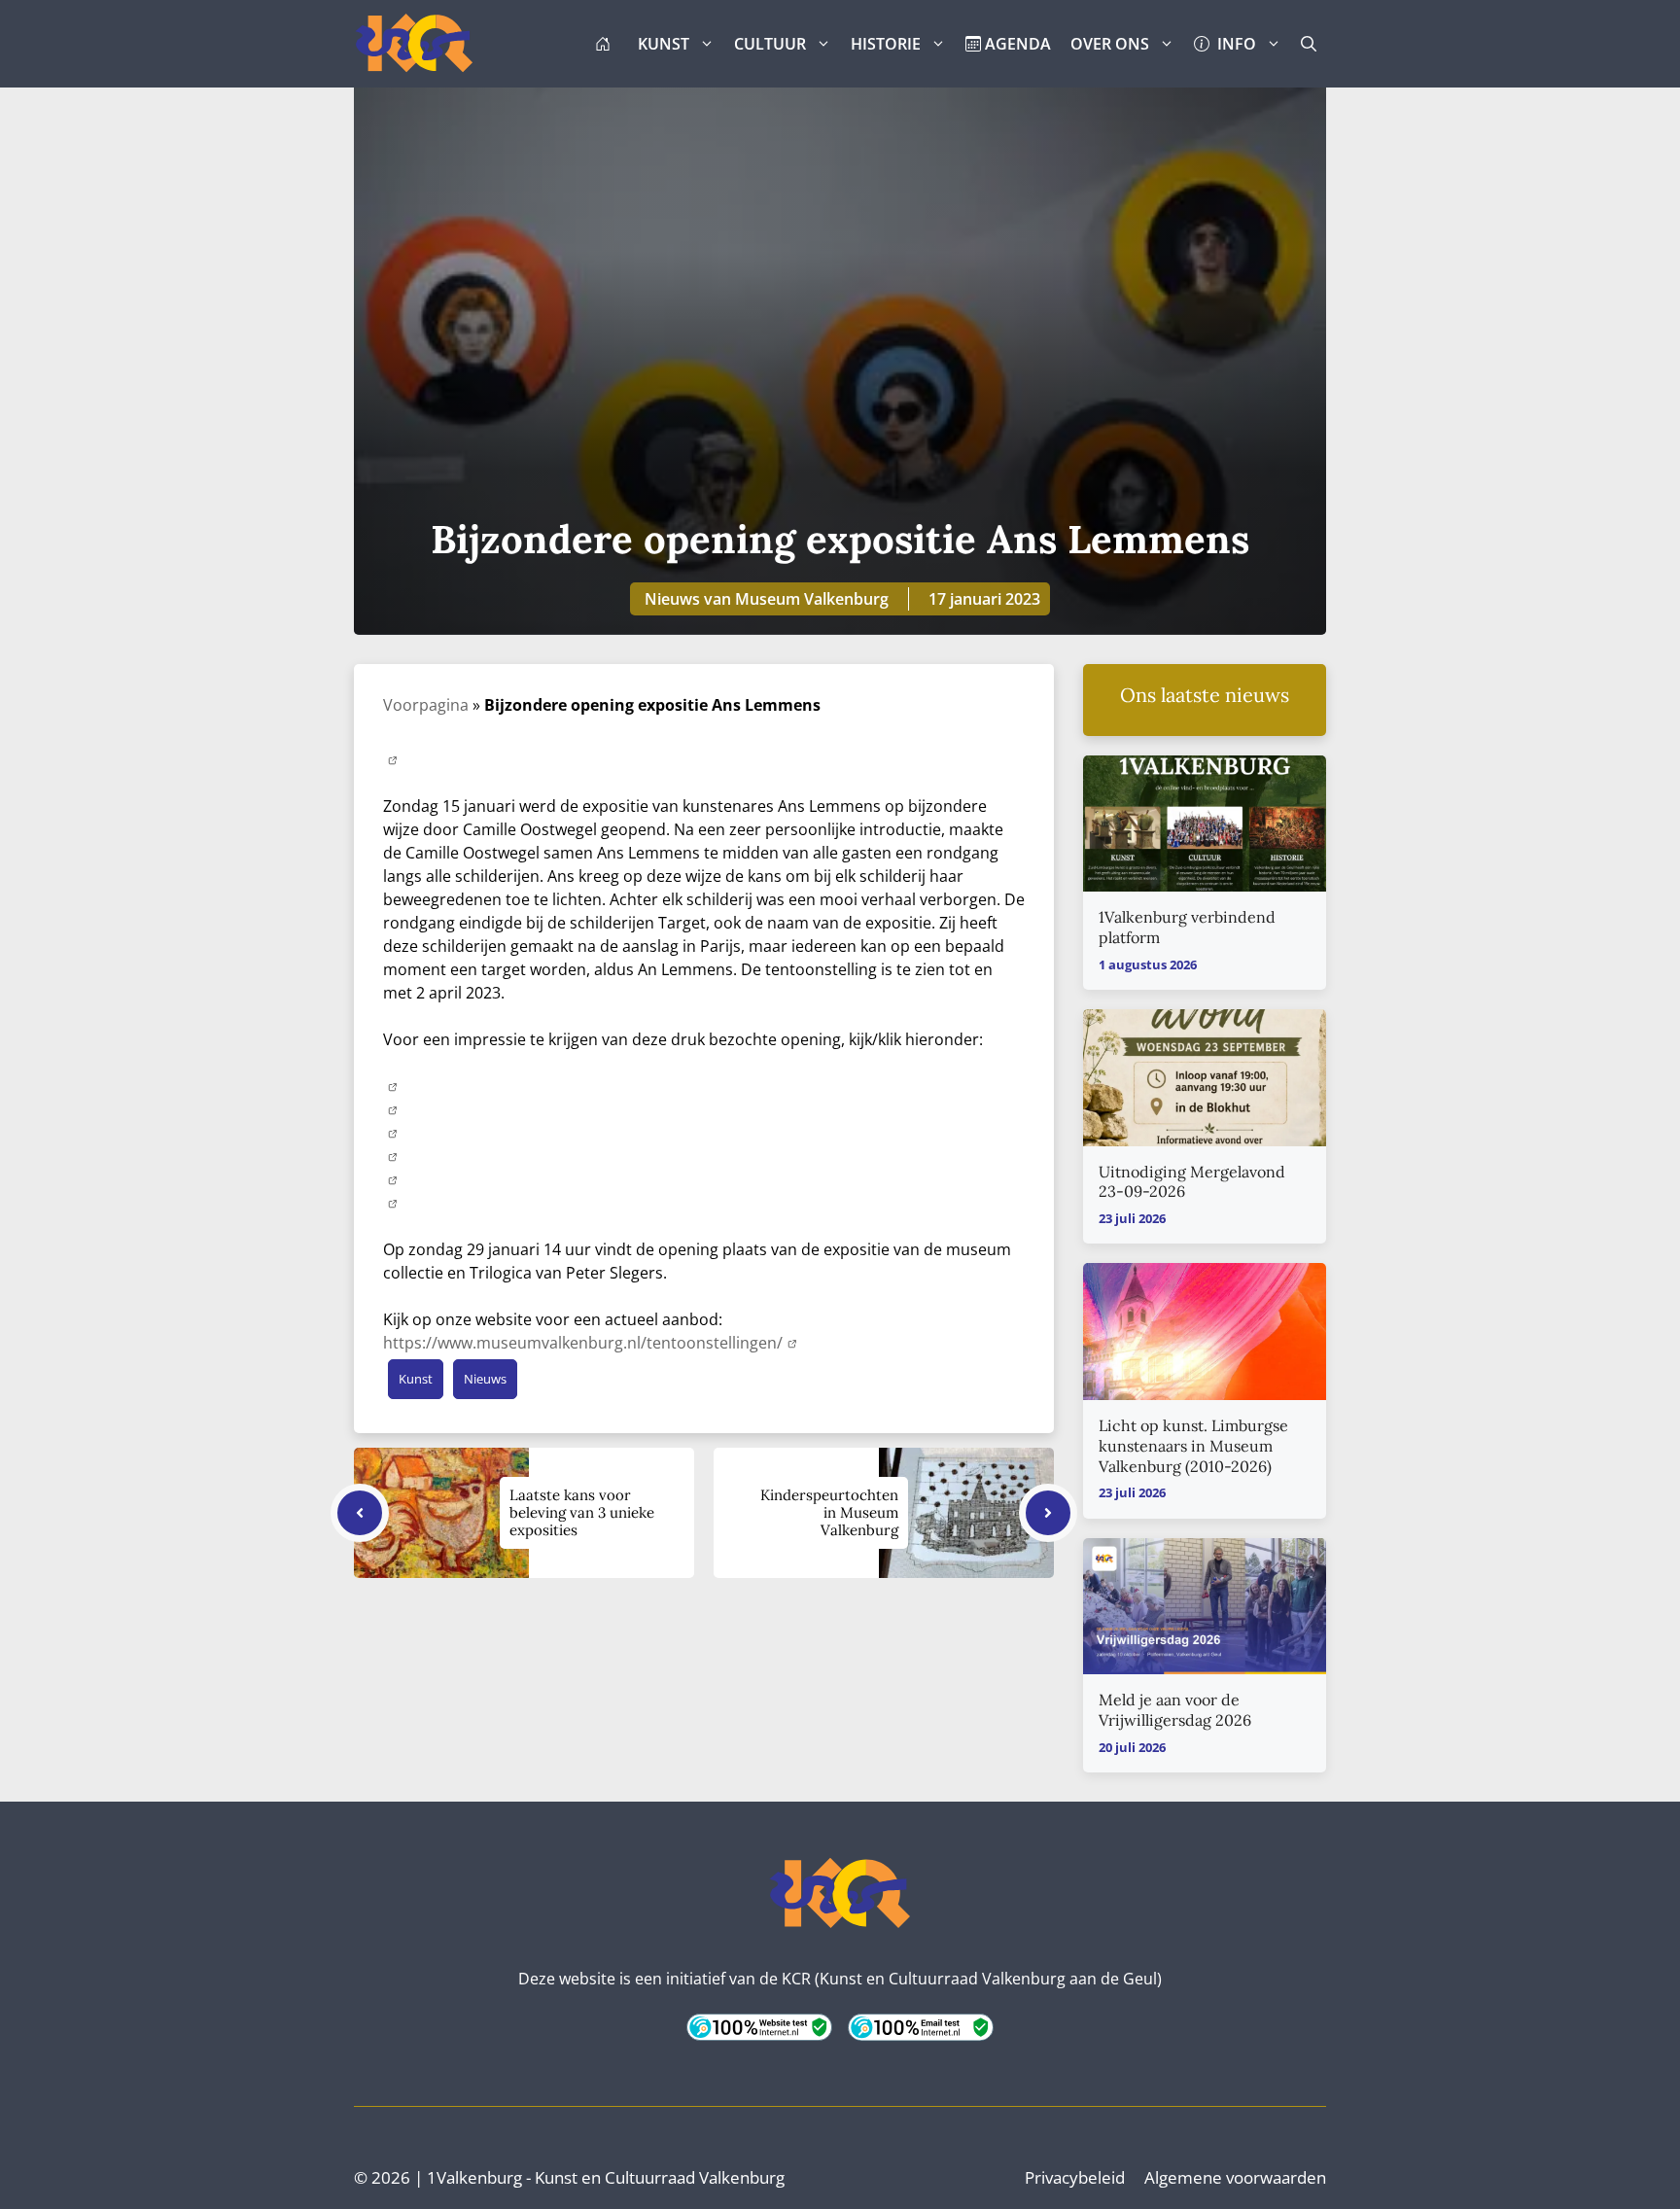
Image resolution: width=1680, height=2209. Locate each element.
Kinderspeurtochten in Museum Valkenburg (829, 1512)
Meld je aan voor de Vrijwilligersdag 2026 (1175, 1710)
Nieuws (485, 1379)
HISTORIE (886, 44)
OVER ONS (1110, 44)
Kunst (416, 1379)
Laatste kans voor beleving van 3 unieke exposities (582, 1512)
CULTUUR (770, 44)
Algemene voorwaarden (1235, 2177)
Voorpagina (426, 705)
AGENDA (1016, 44)
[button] (1309, 44)
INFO (1233, 44)
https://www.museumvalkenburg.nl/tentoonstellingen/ (583, 1343)
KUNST (664, 44)
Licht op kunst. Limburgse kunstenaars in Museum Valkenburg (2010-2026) (1193, 1446)
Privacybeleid (1075, 2177)
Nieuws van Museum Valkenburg (767, 599)
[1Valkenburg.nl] (414, 44)
